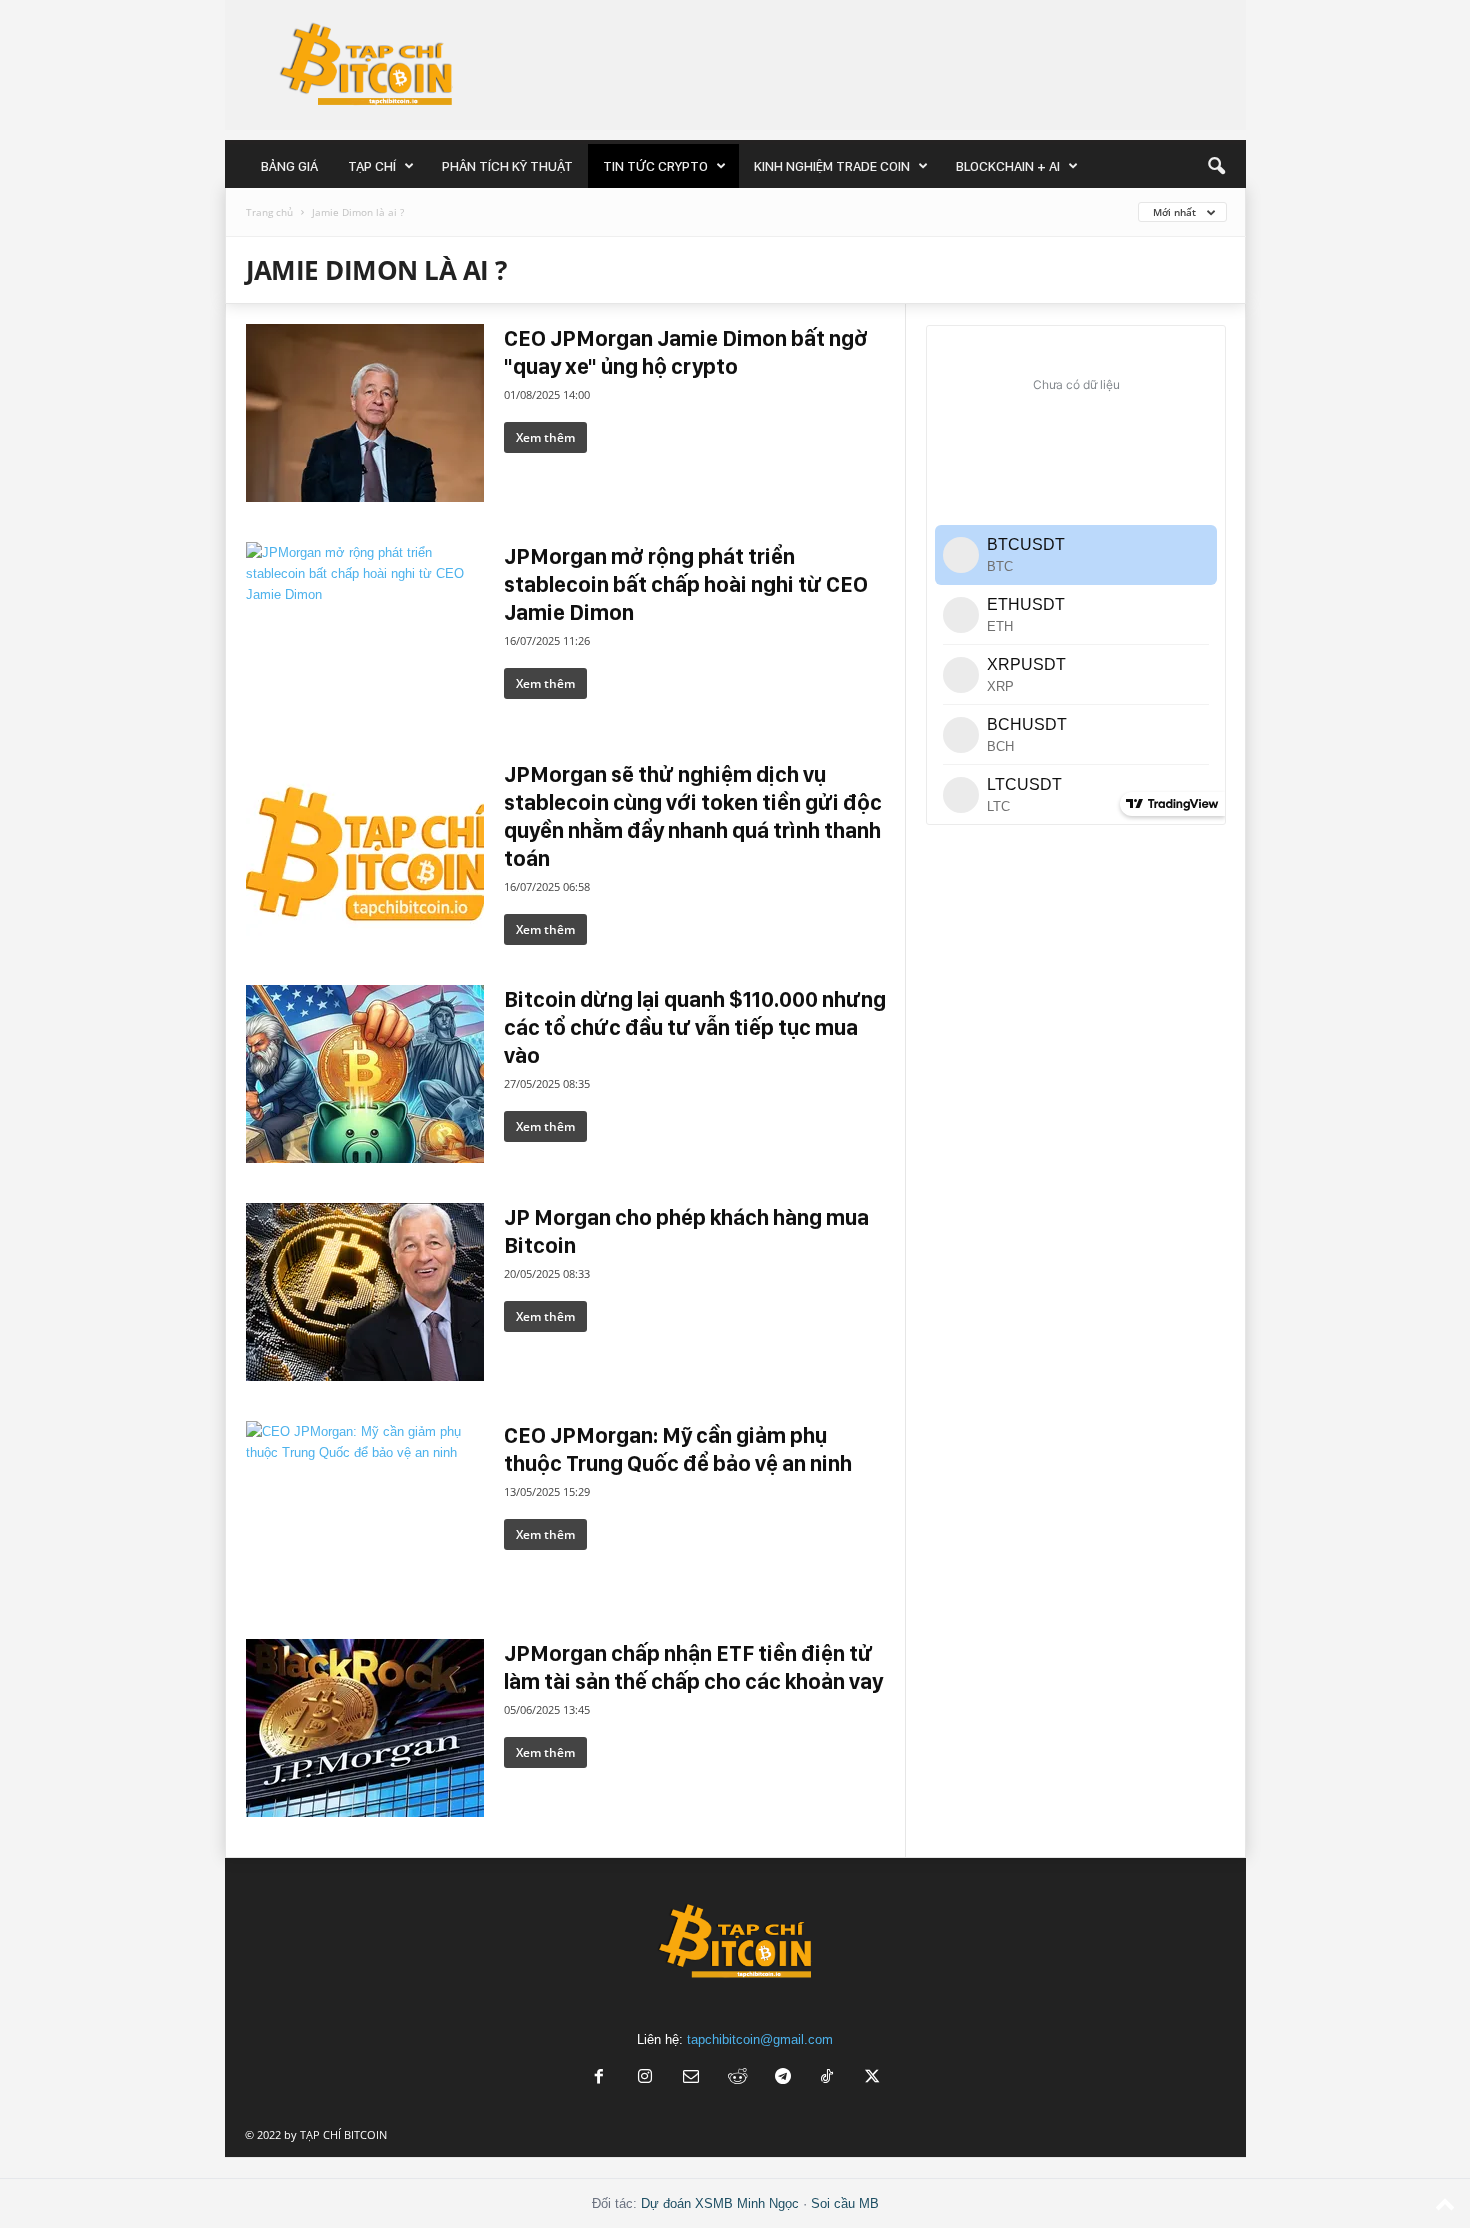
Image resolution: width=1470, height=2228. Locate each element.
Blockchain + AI (1008, 166)
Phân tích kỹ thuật (507, 166)
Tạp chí (372, 166)
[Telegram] (783, 2078)
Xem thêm (545, 437)
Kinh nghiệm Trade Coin (832, 166)
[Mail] (691, 2078)
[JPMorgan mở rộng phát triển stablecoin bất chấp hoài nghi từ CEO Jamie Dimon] (365, 631)
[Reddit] (737, 2078)
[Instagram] (645, 2078)
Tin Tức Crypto (655, 166)
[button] (1216, 166)
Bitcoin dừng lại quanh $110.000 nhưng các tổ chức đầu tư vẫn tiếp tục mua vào (695, 1027)
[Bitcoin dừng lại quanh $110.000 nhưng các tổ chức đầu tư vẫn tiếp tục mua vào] (365, 1074)
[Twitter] (873, 2078)
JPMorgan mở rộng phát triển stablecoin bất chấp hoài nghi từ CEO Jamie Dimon (686, 584)
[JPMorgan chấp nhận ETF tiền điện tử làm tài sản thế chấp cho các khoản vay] (365, 1728)
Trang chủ (269, 212)
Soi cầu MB (845, 2203)
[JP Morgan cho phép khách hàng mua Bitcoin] (365, 1292)
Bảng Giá (289, 166)
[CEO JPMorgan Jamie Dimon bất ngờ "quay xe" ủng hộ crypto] (365, 413)
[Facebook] (599, 2078)
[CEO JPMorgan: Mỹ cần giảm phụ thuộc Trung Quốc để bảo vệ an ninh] (365, 1510)
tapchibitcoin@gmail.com (760, 2039)
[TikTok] (829, 2078)
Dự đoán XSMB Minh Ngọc (720, 2203)
